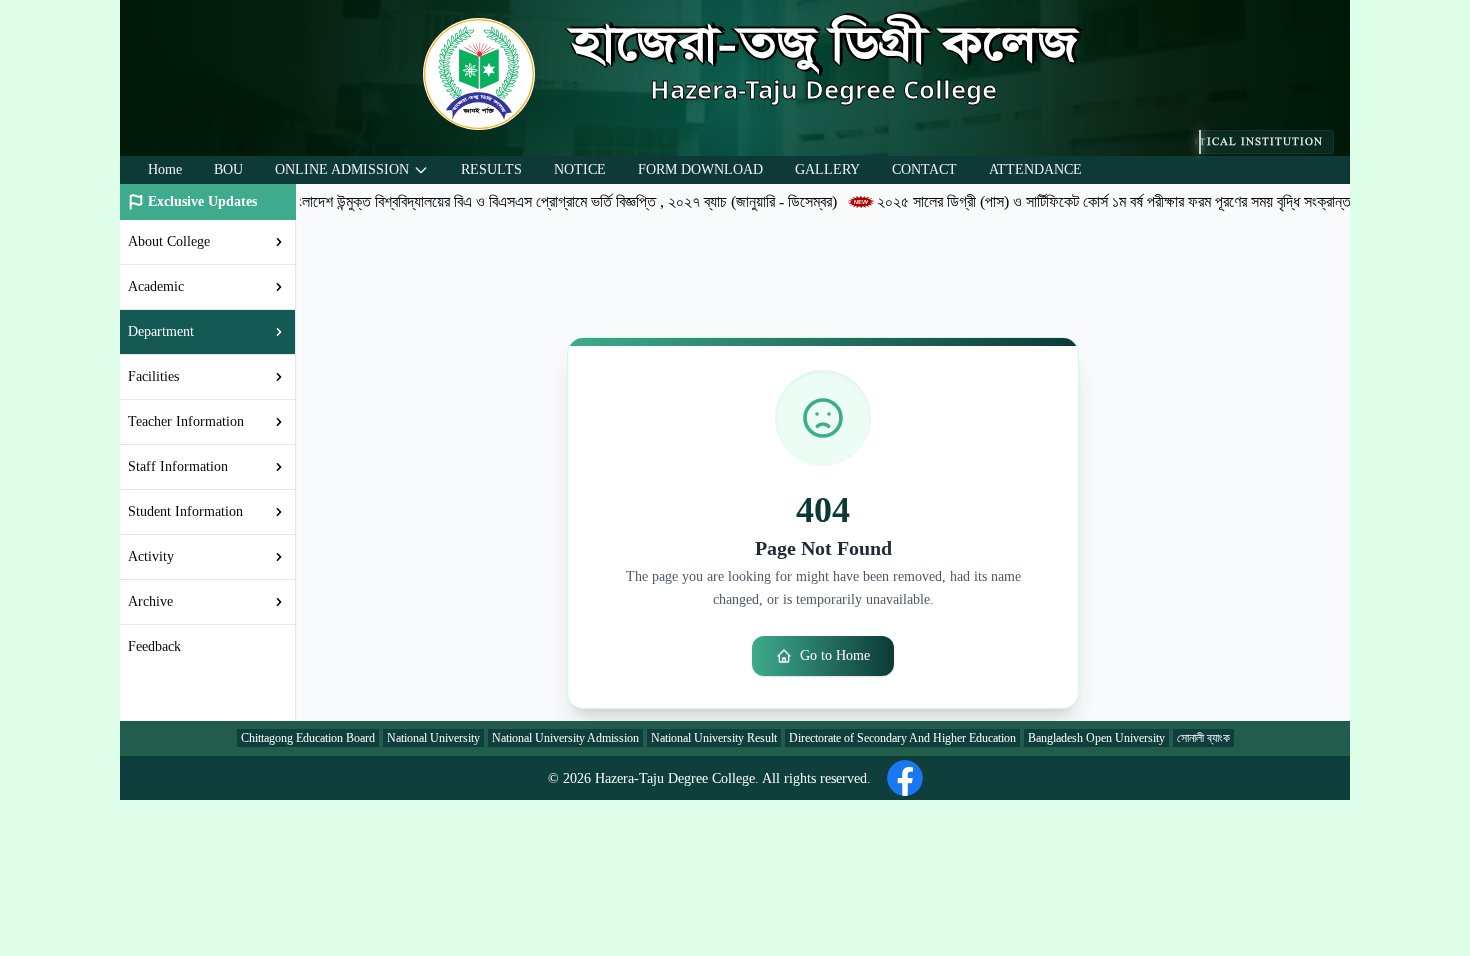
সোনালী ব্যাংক (1203, 738)
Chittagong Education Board (308, 738)
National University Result (714, 738)
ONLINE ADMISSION (342, 169)
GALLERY (827, 169)
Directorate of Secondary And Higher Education (902, 738)
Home (165, 169)
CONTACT (924, 169)
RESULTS (491, 169)
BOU (228, 169)
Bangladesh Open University (1096, 738)
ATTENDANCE (1035, 169)
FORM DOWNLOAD (700, 169)
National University (433, 738)
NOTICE (580, 169)
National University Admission (565, 738)
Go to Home (835, 655)
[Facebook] (905, 778)
